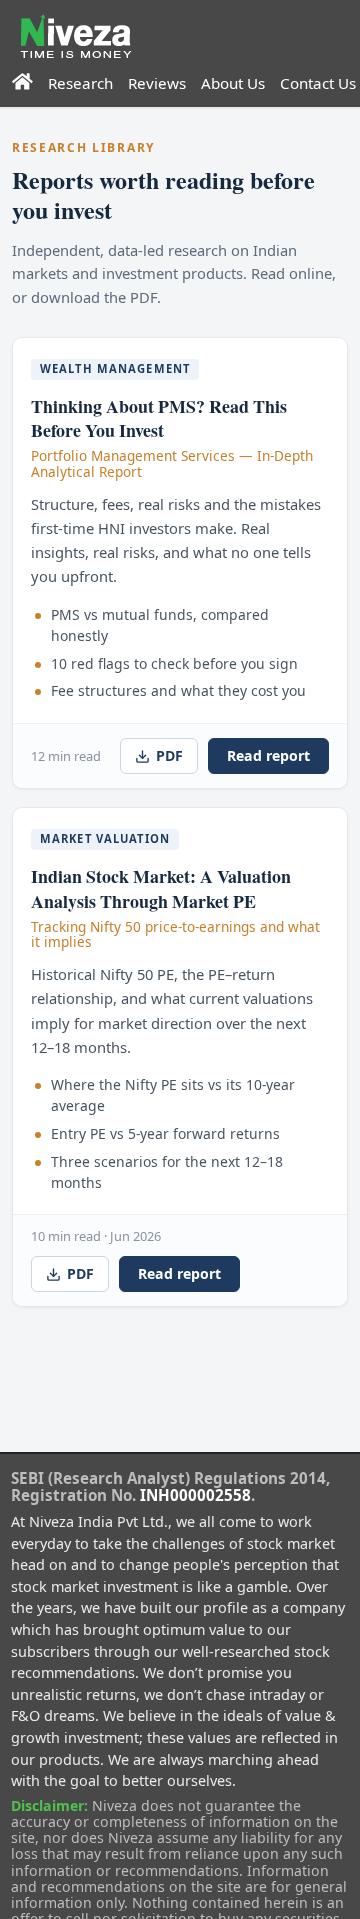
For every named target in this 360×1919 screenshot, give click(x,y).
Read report (268, 755)
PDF (169, 755)
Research (80, 83)
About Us (233, 83)
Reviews (157, 83)
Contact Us (318, 83)
